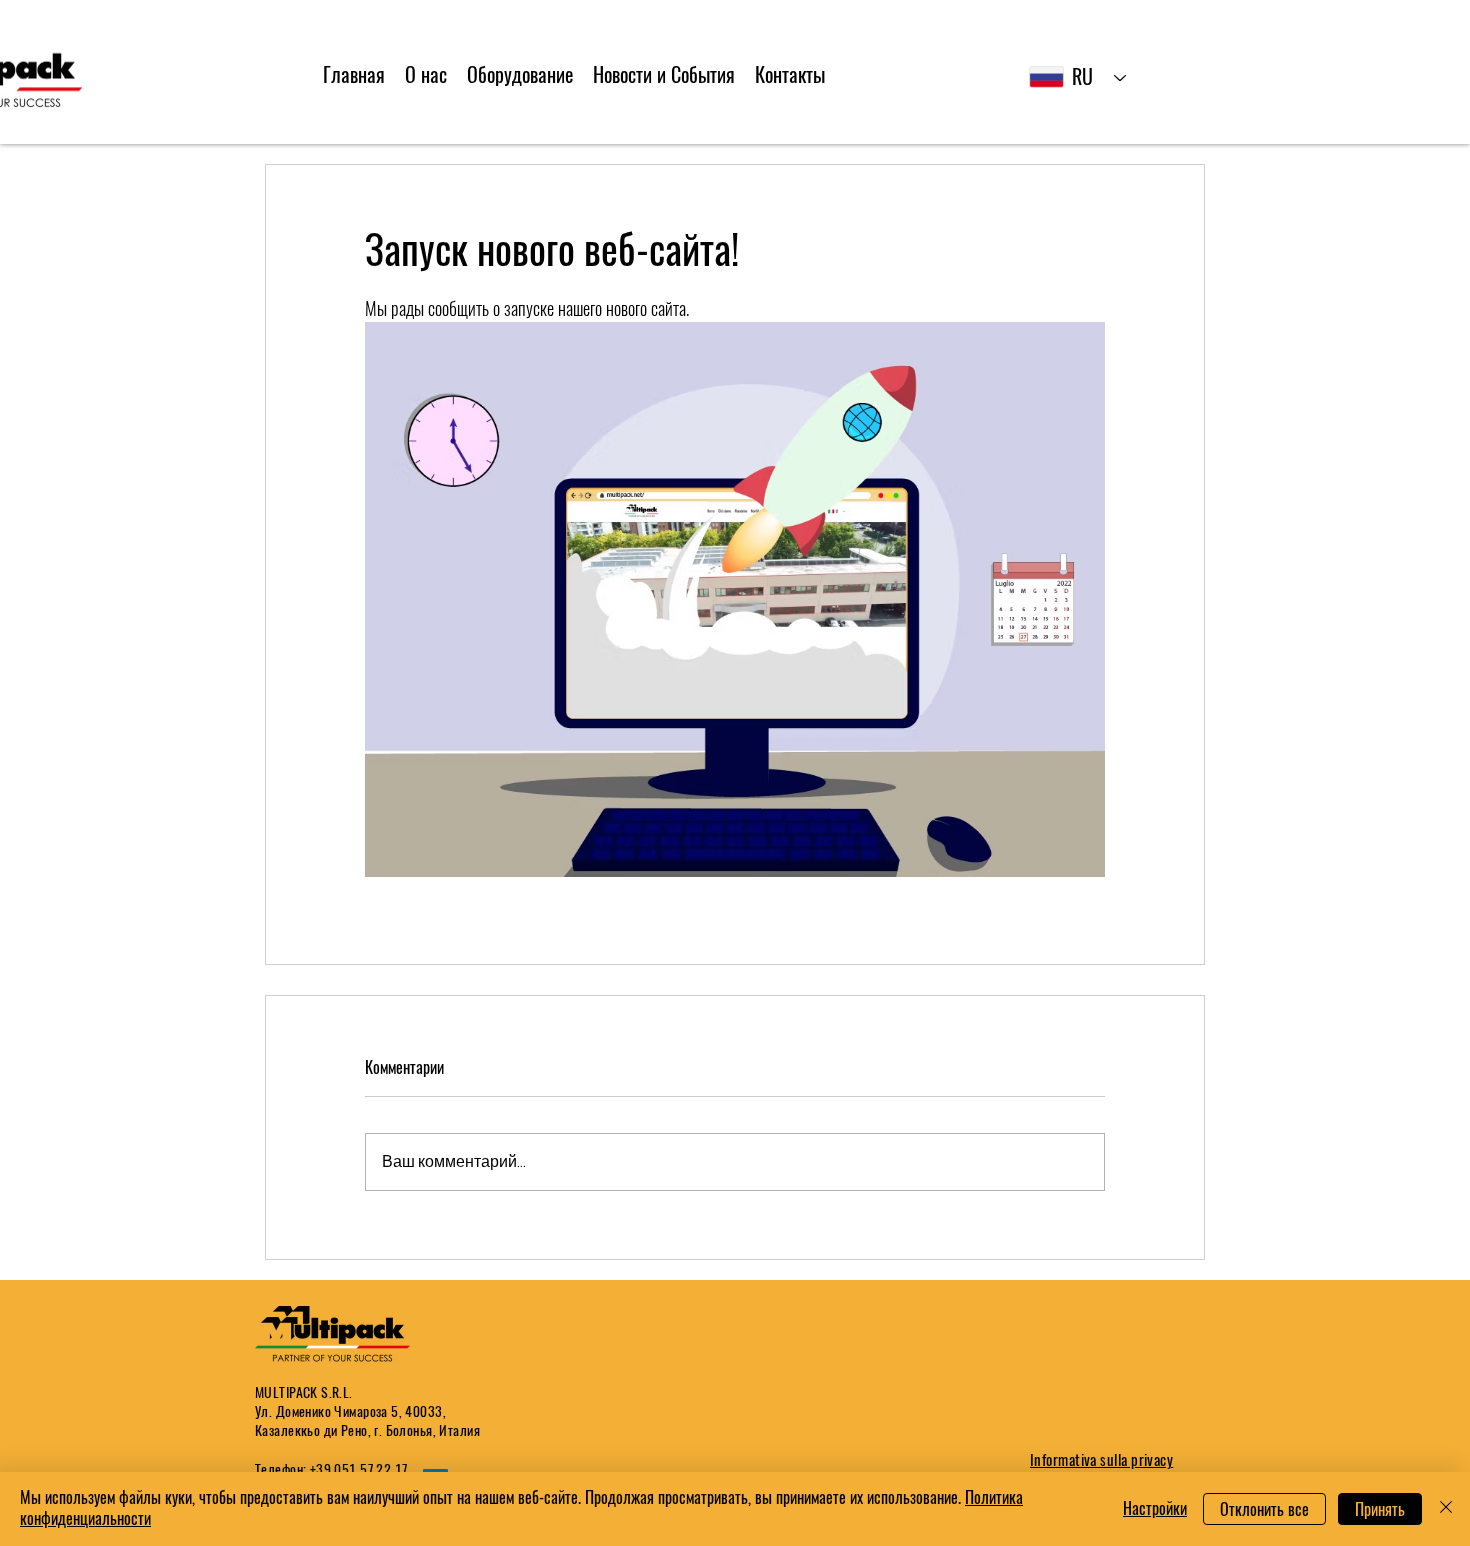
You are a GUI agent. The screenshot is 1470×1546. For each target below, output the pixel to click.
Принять (1380, 1509)
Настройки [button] (1155, 1508)
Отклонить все (1264, 1509)
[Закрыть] (1446, 1509)
